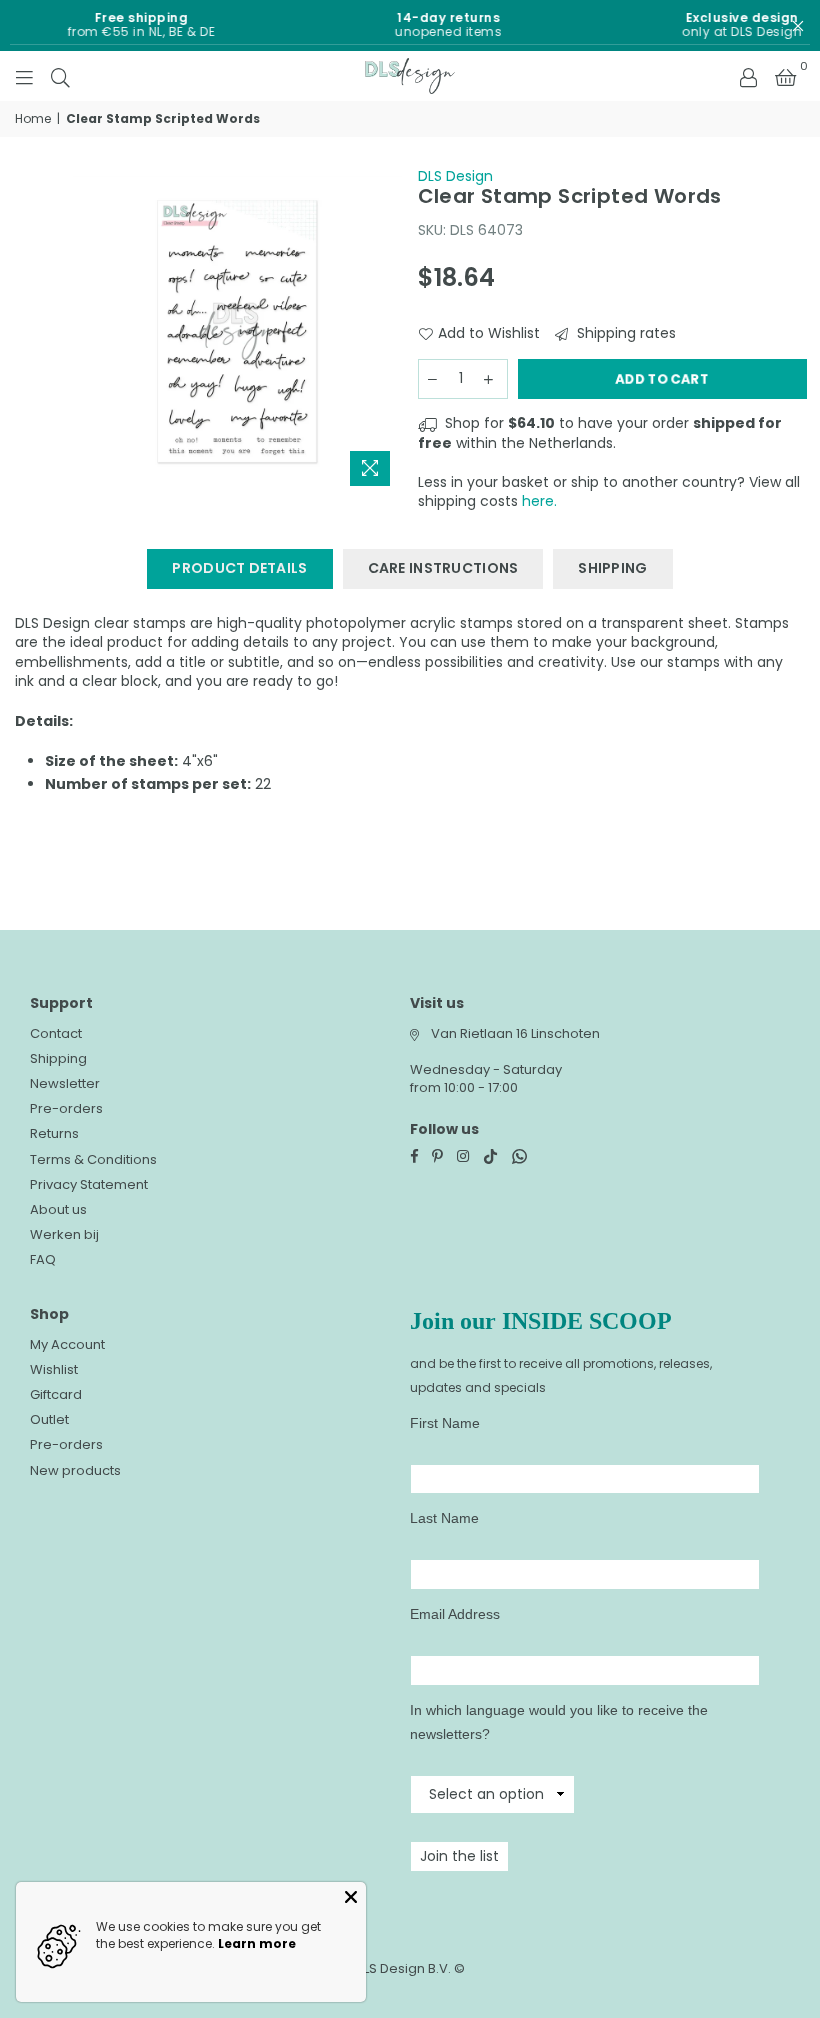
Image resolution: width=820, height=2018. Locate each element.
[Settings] (748, 76)
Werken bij (64, 1234)
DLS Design (455, 176)
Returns (54, 1133)
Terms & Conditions (93, 1159)
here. (539, 501)
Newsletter (65, 1083)
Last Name (444, 1518)
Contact (56, 1033)
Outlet (49, 1419)
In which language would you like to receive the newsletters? (559, 1722)
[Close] (351, 1897)
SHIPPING (612, 568)
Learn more (257, 1943)
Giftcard (56, 1394)
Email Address (455, 1614)
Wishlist (54, 1369)
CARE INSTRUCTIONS (443, 568)
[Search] (60, 76)
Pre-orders (66, 1108)
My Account (67, 1344)
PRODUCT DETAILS (239, 568)
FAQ (43, 1259)
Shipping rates (624, 333)
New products (75, 1470)
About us (58, 1209)
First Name (445, 1423)
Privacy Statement (89, 1184)
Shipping (58, 1058)
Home (33, 119)
